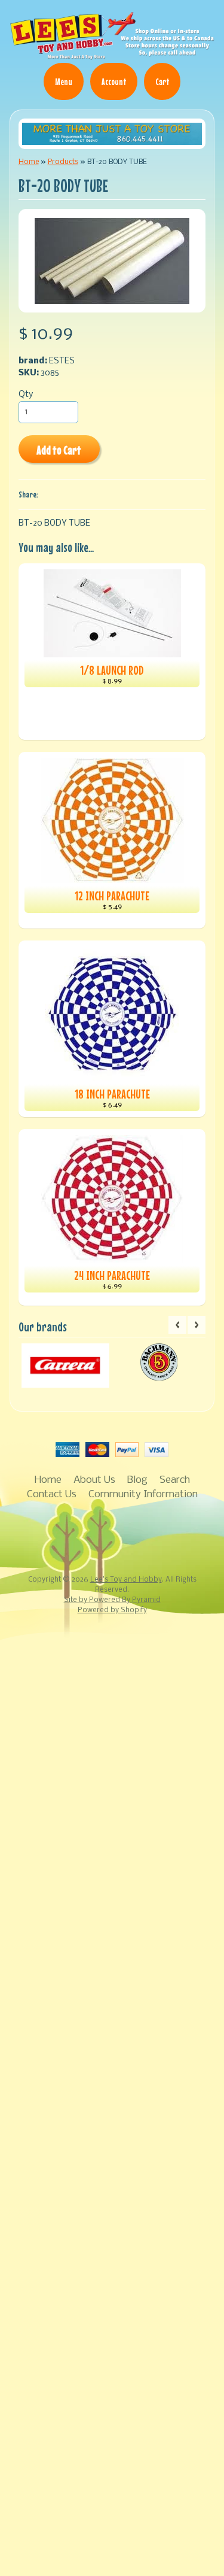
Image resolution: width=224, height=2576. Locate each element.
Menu (64, 81)
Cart (162, 81)
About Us (94, 1480)
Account (114, 81)
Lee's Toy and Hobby (126, 1580)
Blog (137, 1480)
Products (63, 162)
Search (175, 1480)
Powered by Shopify (112, 1610)
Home (29, 162)
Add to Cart (59, 450)
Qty (26, 395)
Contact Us (52, 1495)
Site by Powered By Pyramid (112, 1600)
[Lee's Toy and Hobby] (112, 54)
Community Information (143, 1495)
